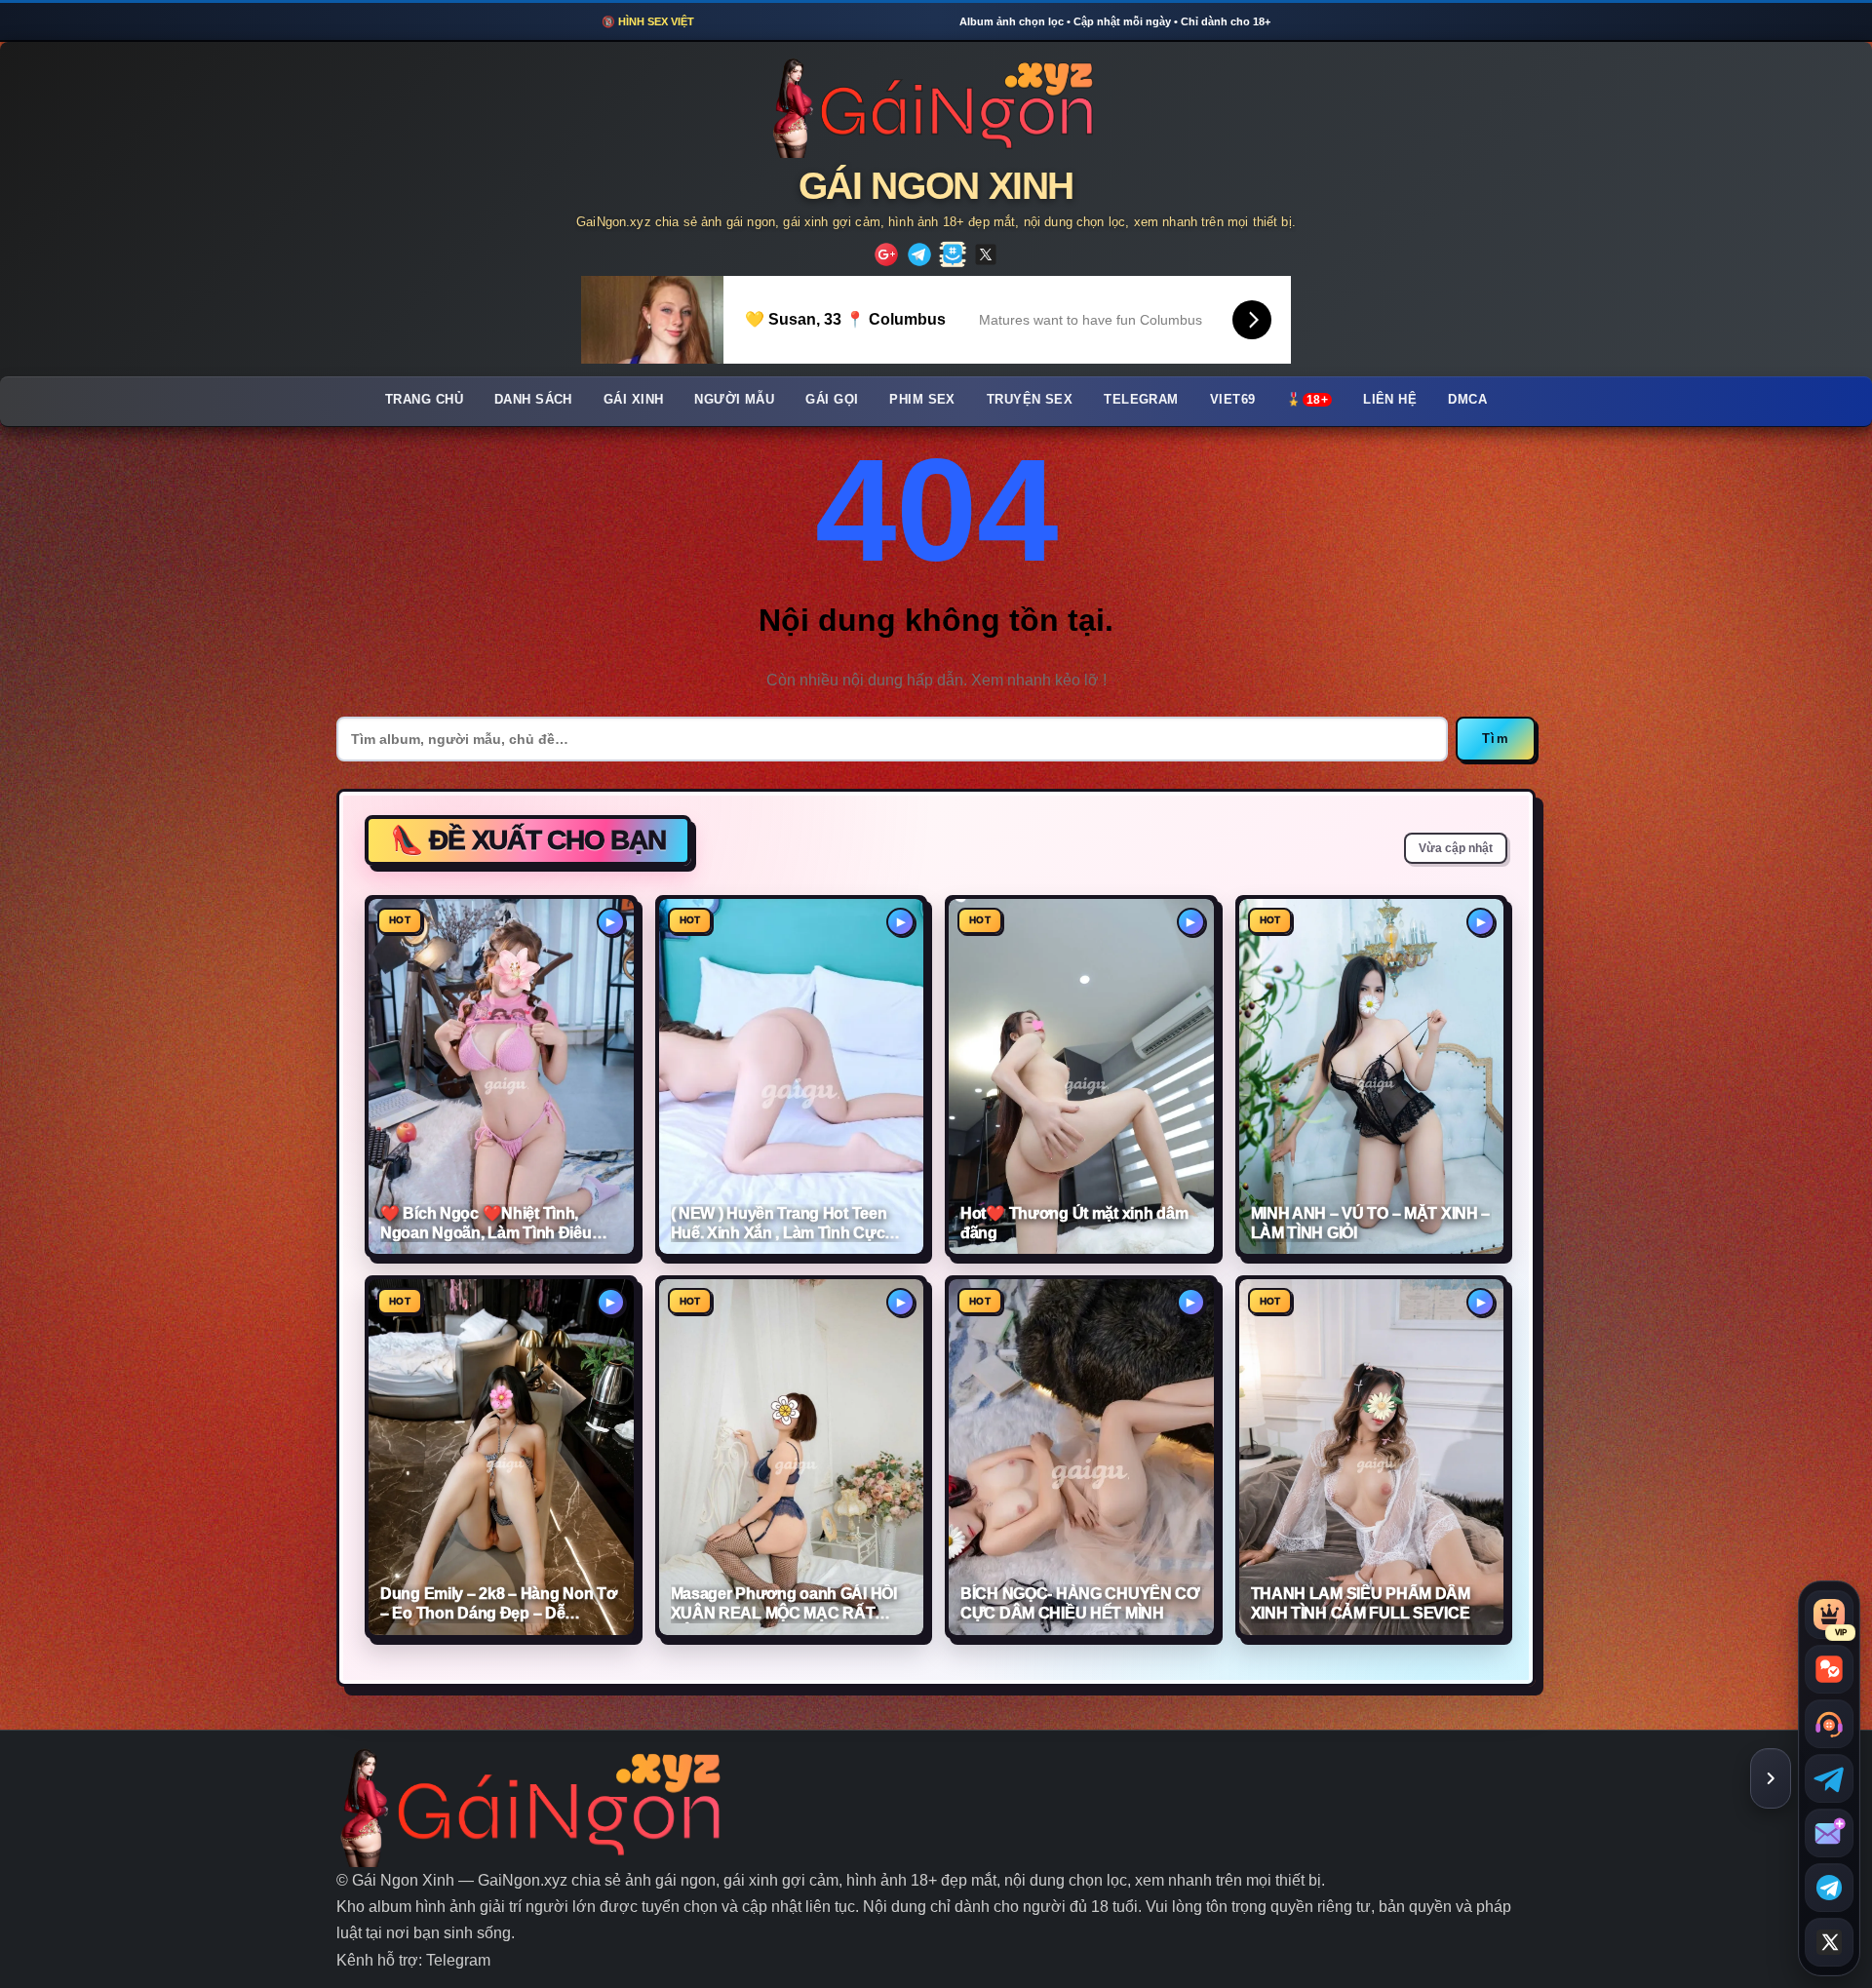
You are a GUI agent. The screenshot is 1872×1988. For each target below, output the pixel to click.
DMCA (1467, 400)
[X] (986, 254)
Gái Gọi (832, 400)
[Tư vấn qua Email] (1829, 1833)
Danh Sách (533, 400)
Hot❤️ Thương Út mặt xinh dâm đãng (1074, 1223)
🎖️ (1307, 400)
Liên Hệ (1390, 400)
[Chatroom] (1829, 1669)
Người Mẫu (734, 400)
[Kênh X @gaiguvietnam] (1829, 1942)
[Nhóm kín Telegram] (1829, 1888)
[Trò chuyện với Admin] (1829, 1724)
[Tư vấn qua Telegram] (1829, 1778)
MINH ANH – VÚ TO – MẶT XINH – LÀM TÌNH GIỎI (1371, 1223)
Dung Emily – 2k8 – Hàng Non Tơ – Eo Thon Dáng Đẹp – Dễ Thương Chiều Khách (498, 1604)
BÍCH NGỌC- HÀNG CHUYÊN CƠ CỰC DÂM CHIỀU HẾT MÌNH (1080, 1603)
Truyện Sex (1030, 400)
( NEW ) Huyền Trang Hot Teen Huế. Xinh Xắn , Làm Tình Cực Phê (779, 1224)
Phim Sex (922, 400)
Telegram (1141, 400)
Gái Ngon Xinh (936, 186)
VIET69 (1233, 400)
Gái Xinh (634, 400)
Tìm (1496, 739)
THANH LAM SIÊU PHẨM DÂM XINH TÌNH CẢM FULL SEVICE (1361, 1603)
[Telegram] (919, 254)
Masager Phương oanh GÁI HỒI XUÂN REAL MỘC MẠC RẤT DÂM (784, 1604)
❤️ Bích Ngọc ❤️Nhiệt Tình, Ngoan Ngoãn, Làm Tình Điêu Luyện (486, 1224)
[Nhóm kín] (953, 254)
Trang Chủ (424, 400)
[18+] (886, 254)
